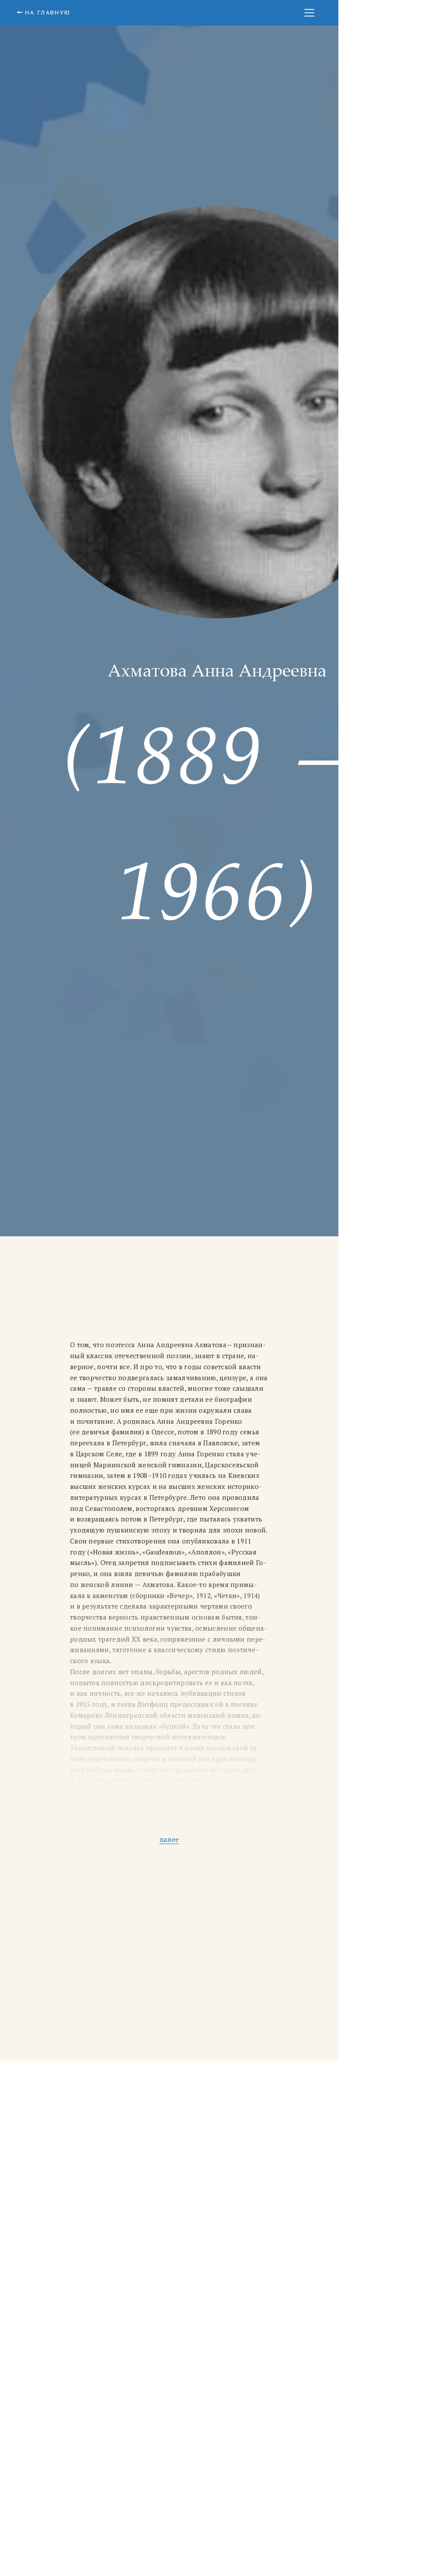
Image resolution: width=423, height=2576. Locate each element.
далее (169, 1839)
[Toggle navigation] (309, 13)
